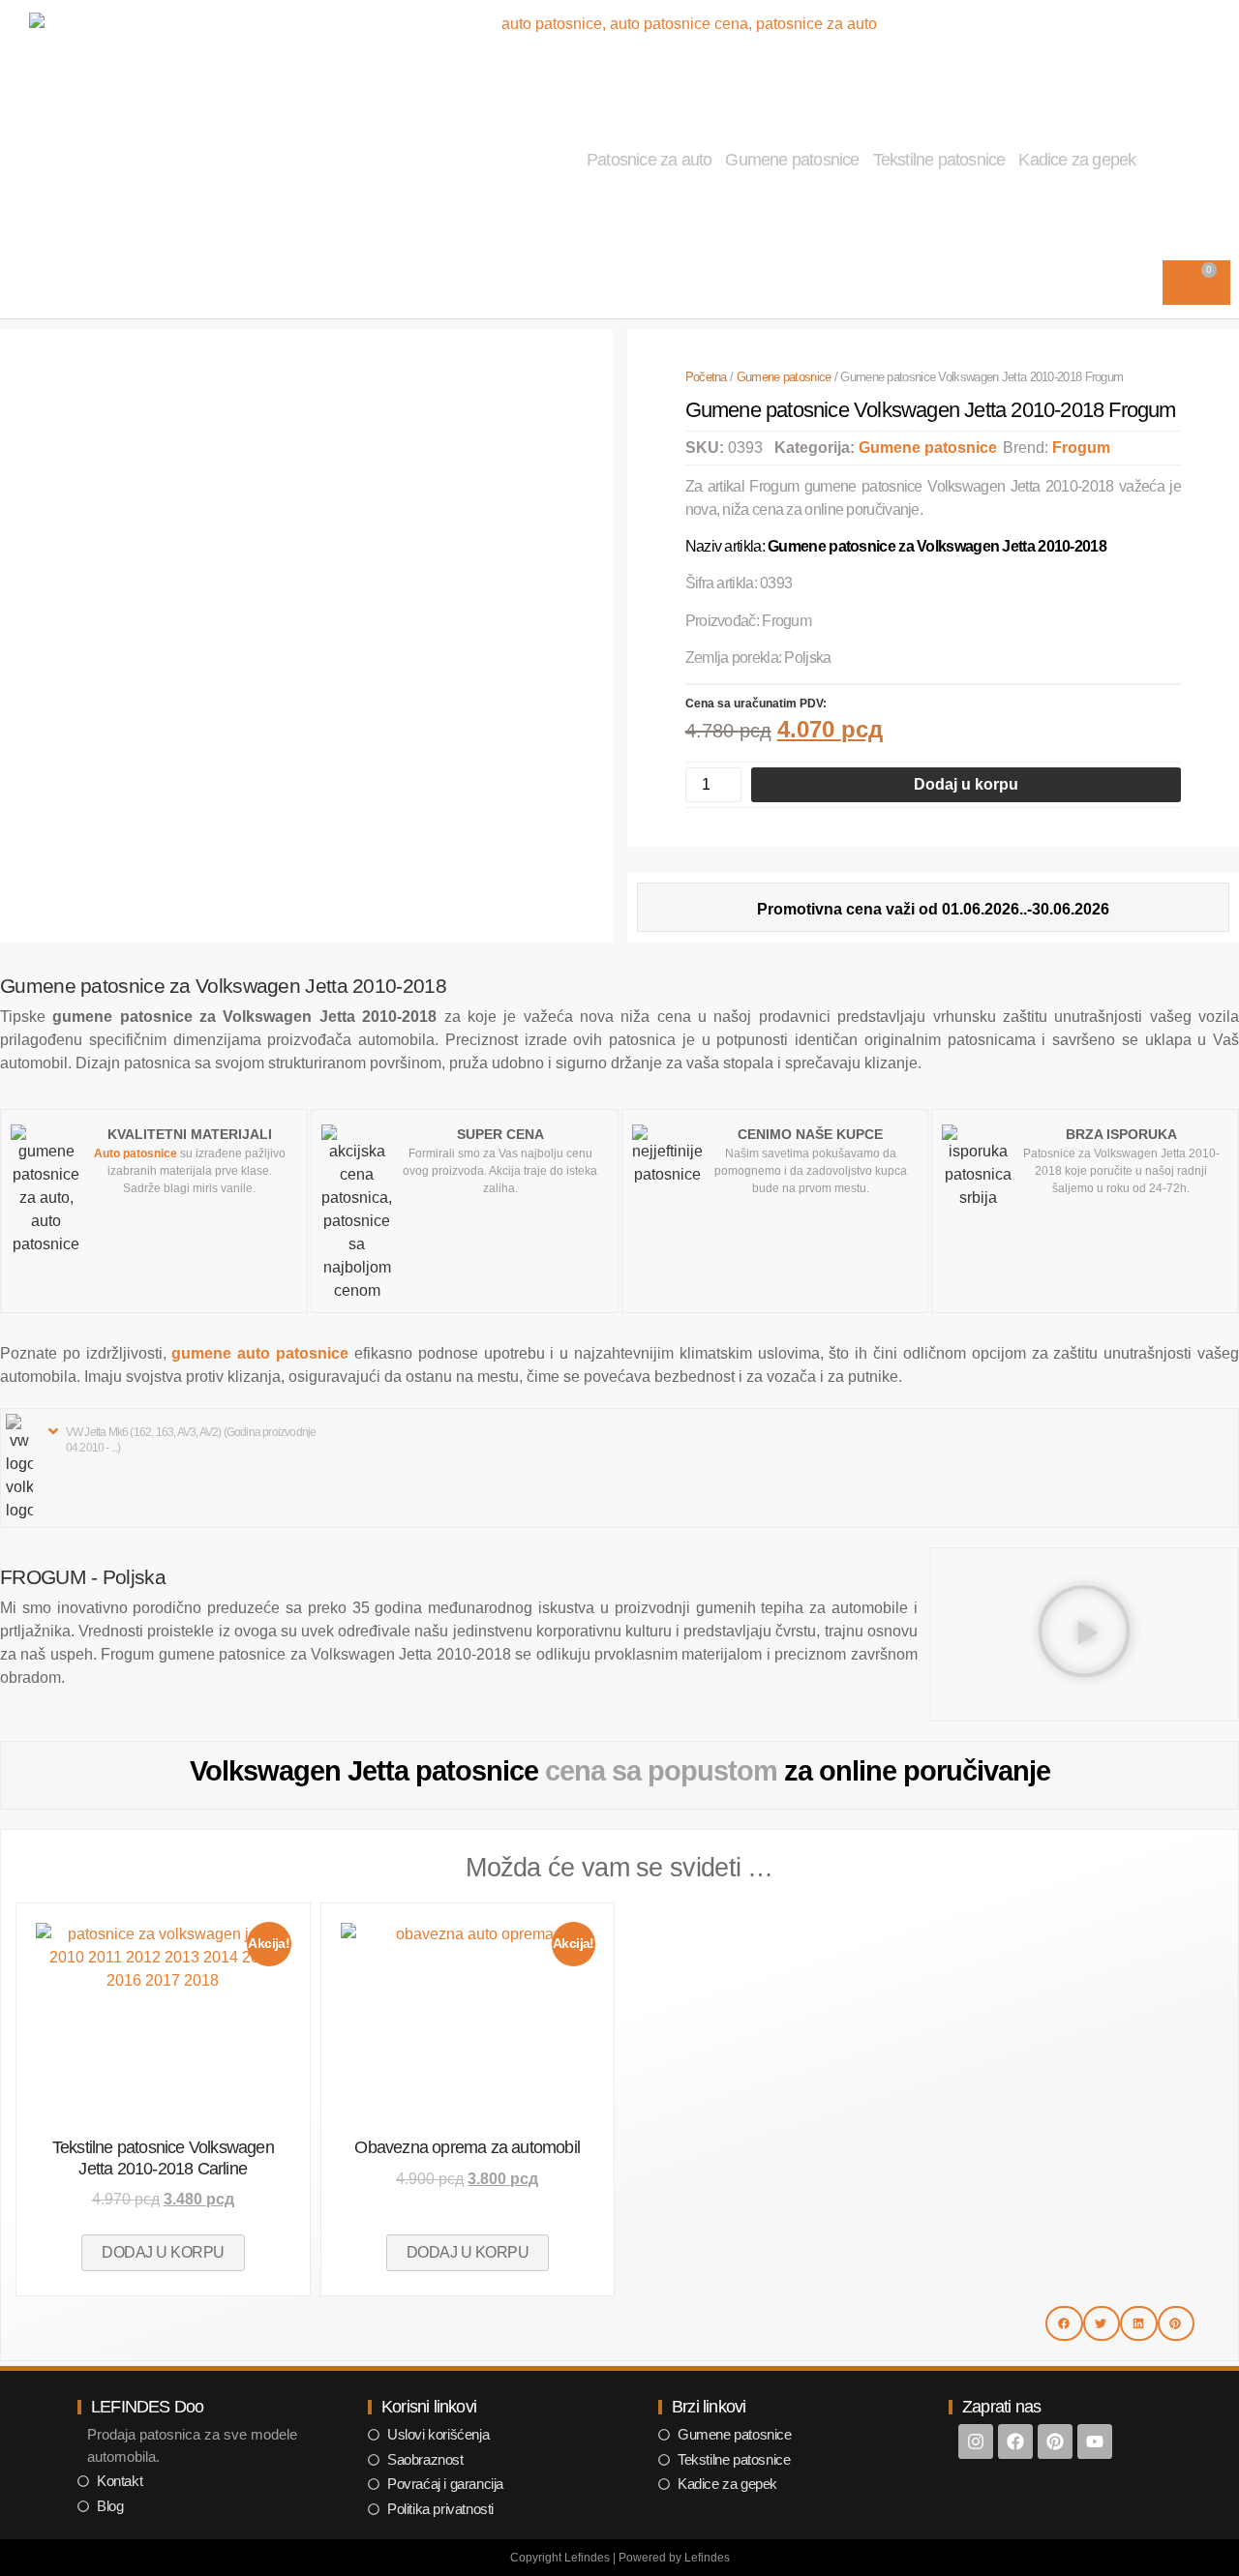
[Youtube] (1095, 2441)
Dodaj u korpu (966, 784)
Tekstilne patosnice (939, 160)
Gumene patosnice (792, 160)
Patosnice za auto (649, 160)
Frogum (1081, 448)
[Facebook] (1015, 2441)
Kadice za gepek (1077, 160)
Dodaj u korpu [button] (163, 2252)
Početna (706, 377)
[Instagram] (976, 2441)
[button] (187, 1439)
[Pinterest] (1055, 2441)
